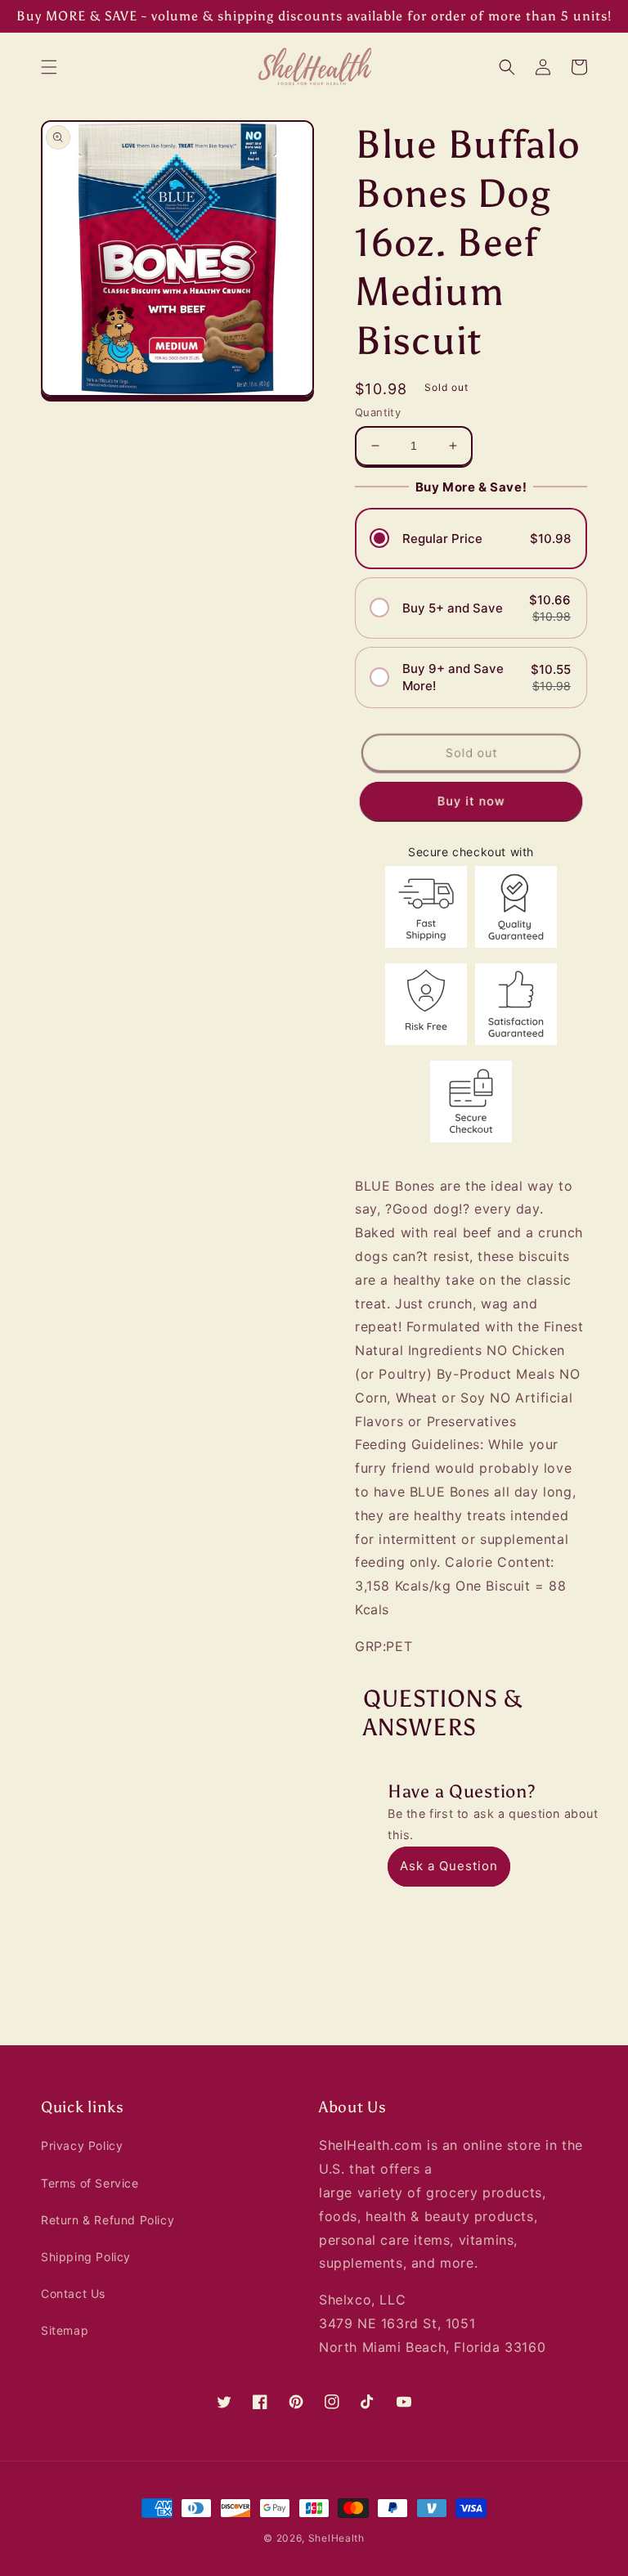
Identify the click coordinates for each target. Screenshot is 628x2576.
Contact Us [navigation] (73, 2293)
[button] (49, 67)
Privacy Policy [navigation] (82, 2145)
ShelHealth (336, 2538)
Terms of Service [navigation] (90, 2183)
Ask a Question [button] (449, 1866)
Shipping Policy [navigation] (86, 2257)
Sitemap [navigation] (65, 2330)
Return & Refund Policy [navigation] (108, 2220)
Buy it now (471, 800)
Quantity (378, 412)
